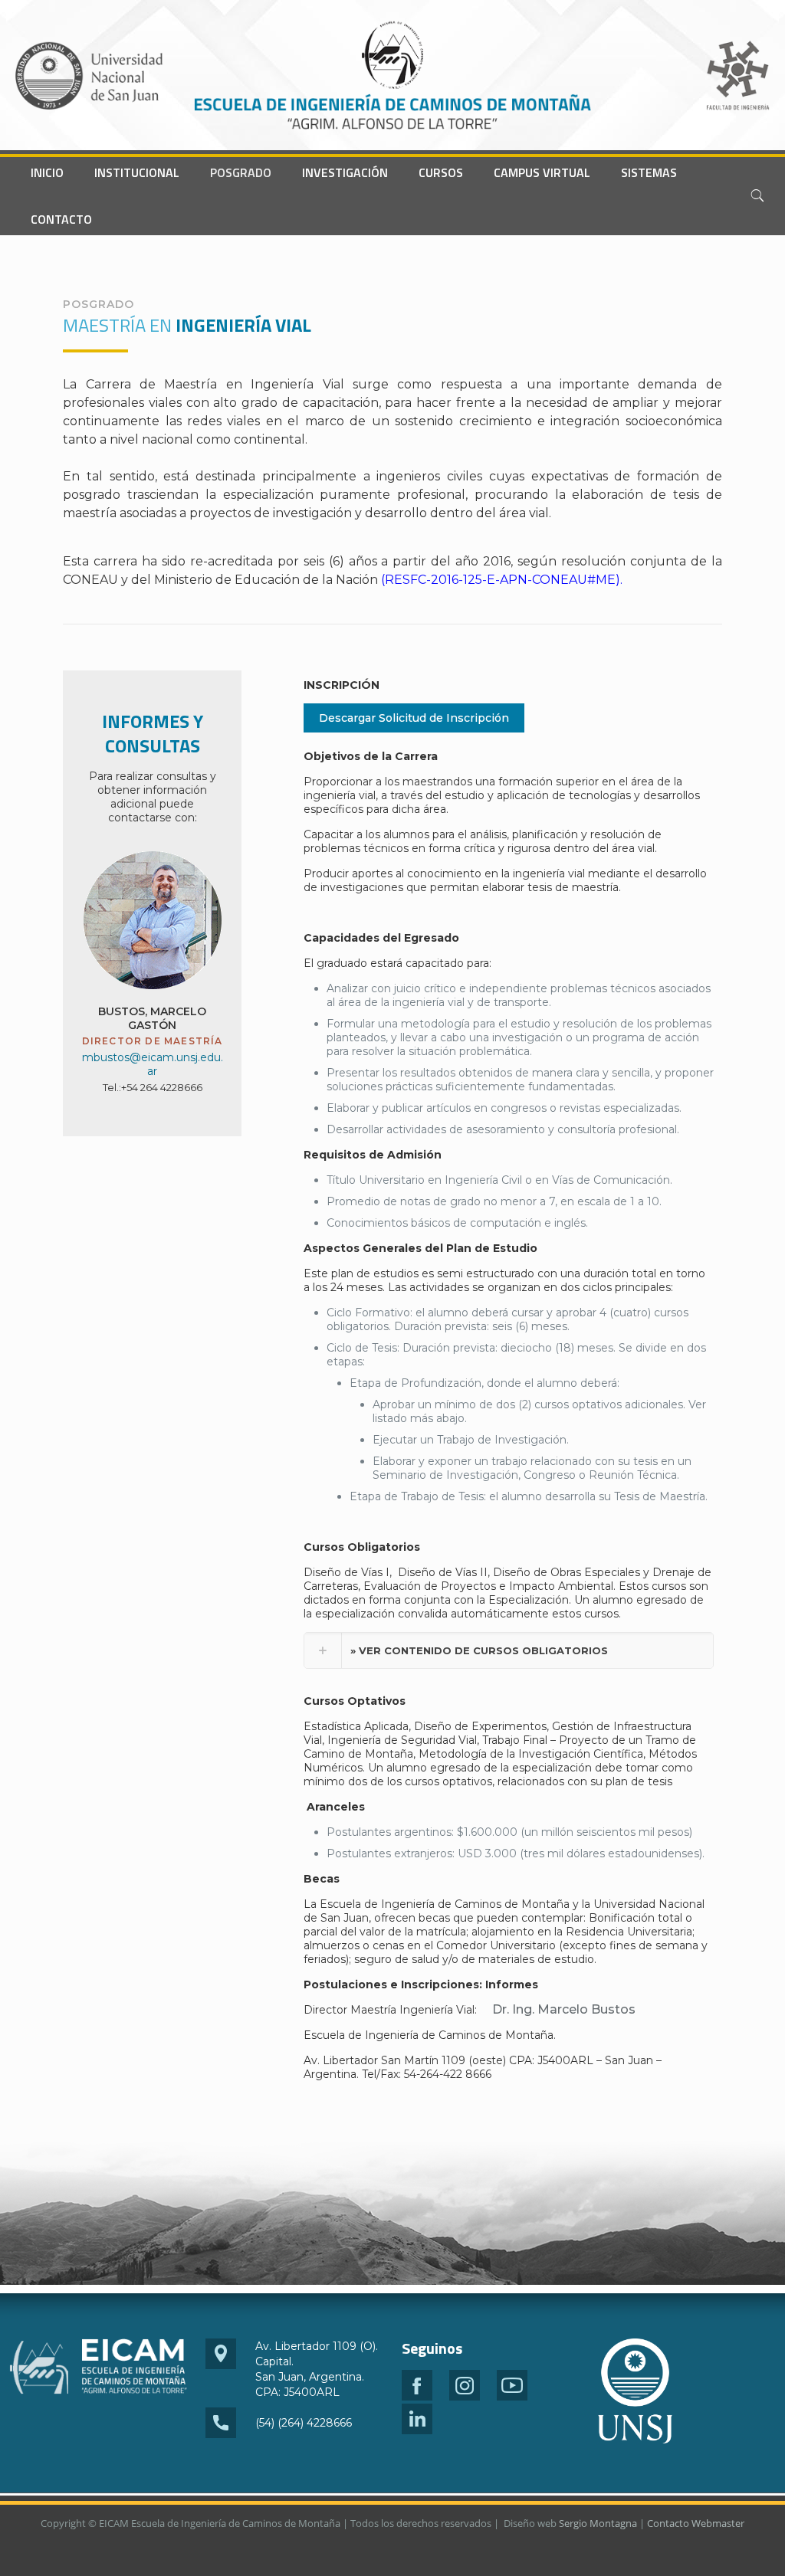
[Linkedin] (417, 2430)
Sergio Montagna (598, 2523)
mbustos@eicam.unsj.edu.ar (153, 1064)
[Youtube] (512, 2397)
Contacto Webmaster (696, 2523)
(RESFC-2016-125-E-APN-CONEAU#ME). (500, 580)
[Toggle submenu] (137, 196)
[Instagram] (465, 2397)
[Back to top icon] (711, 2545)
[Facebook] (417, 2397)
